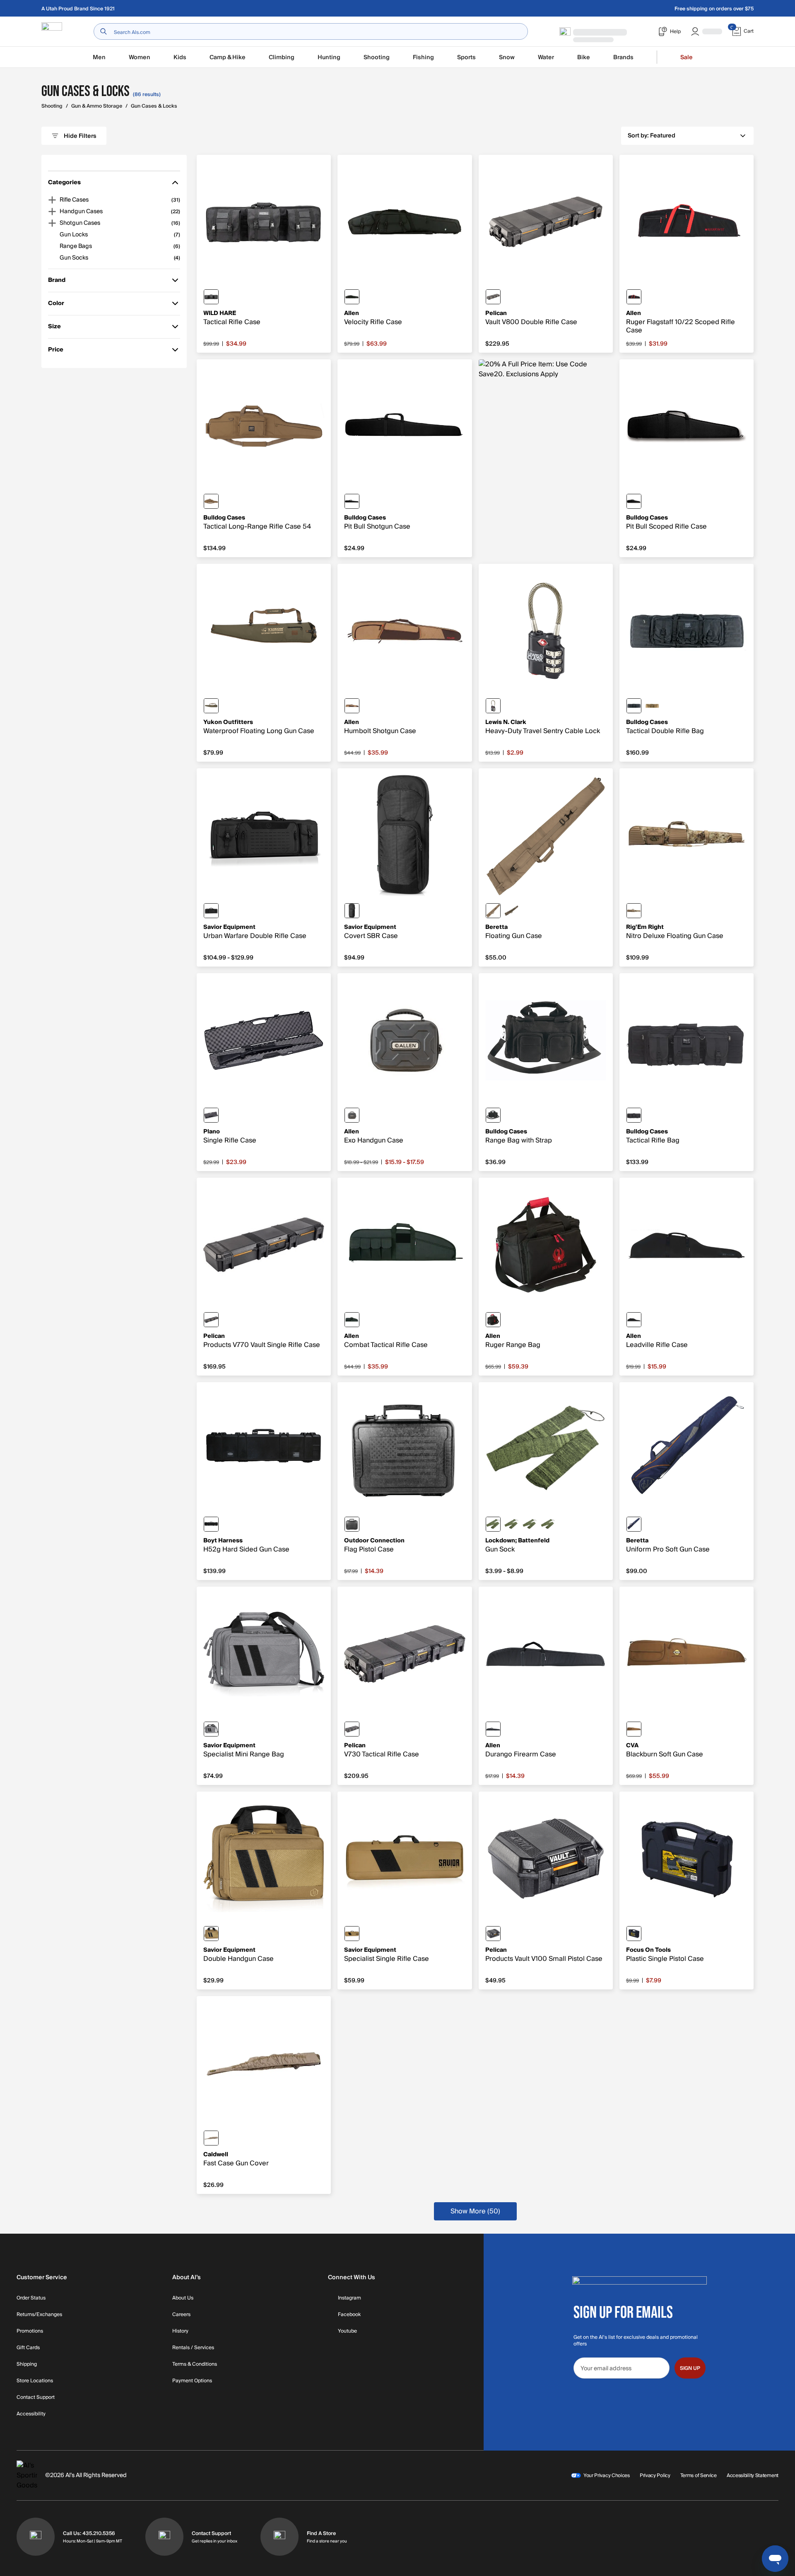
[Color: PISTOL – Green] (493, 1524)
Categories (64, 184)
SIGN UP (690, 2368)
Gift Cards (28, 2348)
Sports (466, 57)
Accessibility (31, 2414)
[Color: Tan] (211, 501)
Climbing (282, 57)
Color (60, 305)
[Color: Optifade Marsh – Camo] (634, 911)
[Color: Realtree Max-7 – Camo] (511, 911)
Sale (687, 57)
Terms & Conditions (195, 2364)
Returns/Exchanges (39, 2315)
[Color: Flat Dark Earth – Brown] (352, 1934)
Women (140, 57)
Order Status (31, 2298)
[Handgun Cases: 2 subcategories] (52, 212)
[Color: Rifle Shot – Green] (511, 1524)
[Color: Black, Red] (634, 297)
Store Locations (35, 2381)
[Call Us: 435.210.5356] (36, 2537)
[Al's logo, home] (52, 32)
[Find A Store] (279, 2537)
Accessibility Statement (753, 2475)
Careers (181, 2315)
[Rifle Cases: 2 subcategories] (52, 200)
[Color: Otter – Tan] (493, 911)
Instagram (349, 2298)
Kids (180, 57)
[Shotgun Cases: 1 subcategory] (52, 223)
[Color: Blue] (634, 1524)
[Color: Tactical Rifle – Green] (530, 1524)
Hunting (329, 57)
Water (546, 57)
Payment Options (192, 2381)
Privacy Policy (655, 2475)
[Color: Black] (211, 297)
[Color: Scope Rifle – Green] (548, 1524)
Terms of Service (699, 2475)
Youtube (347, 2331)
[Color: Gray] (211, 1729)
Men (99, 57)
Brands (623, 57)
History (180, 2331)
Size (60, 328)
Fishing (423, 57)
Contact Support (36, 2398)
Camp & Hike (228, 57)
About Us (183, 2298)
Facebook (349, 2315)
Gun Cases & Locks (154, 106)
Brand (60, 282)
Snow (507, 57)
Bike (584, 57)
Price (60, 351)
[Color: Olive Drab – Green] (211, 706)
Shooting (377, 57)
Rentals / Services (193, 2348)
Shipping (27, 2364)
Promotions (30, 2331)
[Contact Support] (164, 2537)
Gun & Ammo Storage (97, 106)
